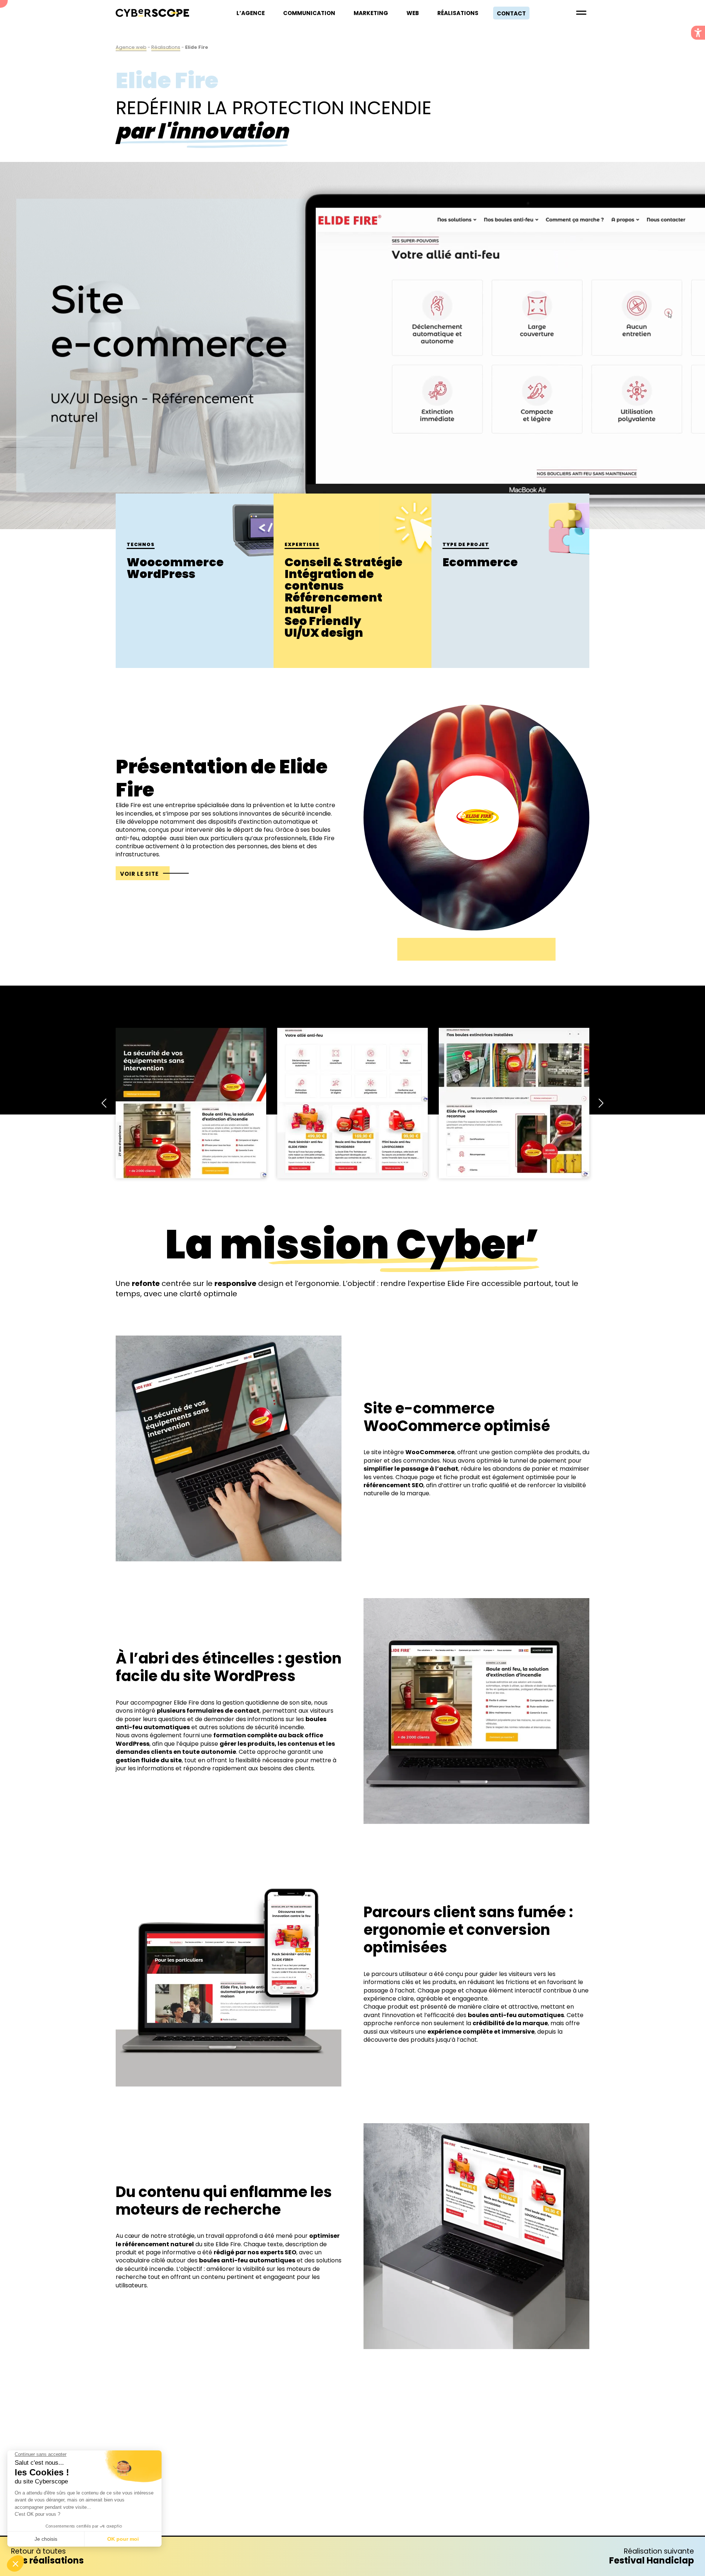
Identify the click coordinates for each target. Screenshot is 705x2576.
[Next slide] (600, 1103)
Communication (309, 13)
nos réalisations (47, 2556)
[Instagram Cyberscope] (371, 2468)
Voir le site (139, 874)
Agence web (131, 47)
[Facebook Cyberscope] (334, 2468)
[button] (698, 33)
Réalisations (458, 13)
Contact (511, 13)
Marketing (371, 13)
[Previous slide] (105, 1103)
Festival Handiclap (652, 2556)
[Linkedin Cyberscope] (352, 2468)
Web (413, 13)
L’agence (251, 13)
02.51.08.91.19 (352, 2494)
